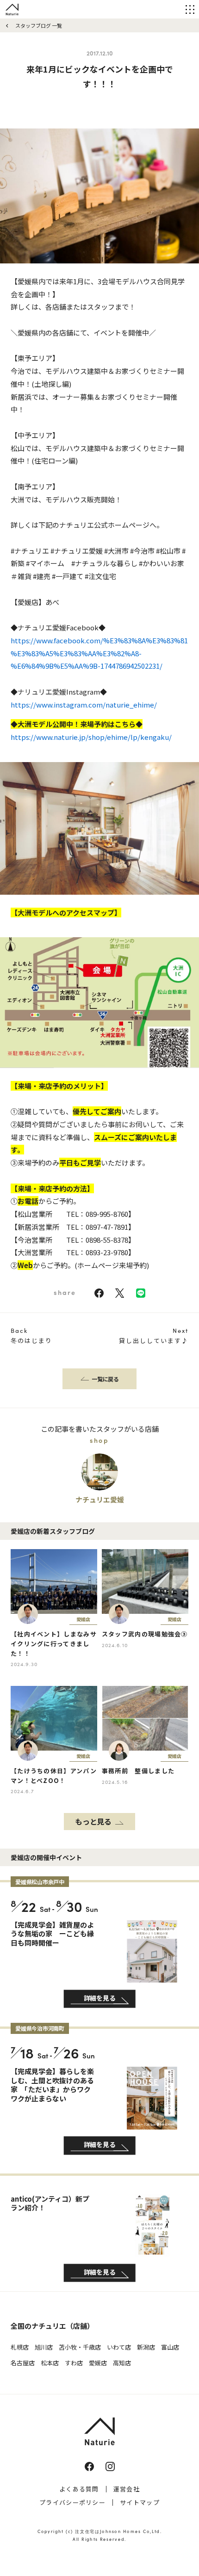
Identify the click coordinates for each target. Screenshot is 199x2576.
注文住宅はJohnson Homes (108, 2531)
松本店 (50, 2363)
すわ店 (74, 2363)
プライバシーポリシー (72, 2502)
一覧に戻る (105, 1379)
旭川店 (44, 2347)
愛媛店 (98, 2363)
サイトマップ (140, 2502)
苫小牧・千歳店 (80, 2347)
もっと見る (93, 1821)
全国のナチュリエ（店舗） (52, 2326)
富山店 (170, 2347)
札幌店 (20, 2347)
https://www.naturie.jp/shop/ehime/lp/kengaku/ (91, 737)
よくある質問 (79, 2489)
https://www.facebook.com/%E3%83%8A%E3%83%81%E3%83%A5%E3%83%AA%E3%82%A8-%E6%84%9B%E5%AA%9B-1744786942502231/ (99, 653)
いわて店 (119, 2347)
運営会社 (127, 2489)
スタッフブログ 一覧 (39, 25)
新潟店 (146, 2347)
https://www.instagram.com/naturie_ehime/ (84, 705)
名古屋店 (23, 2363)
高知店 (122, 2363)
